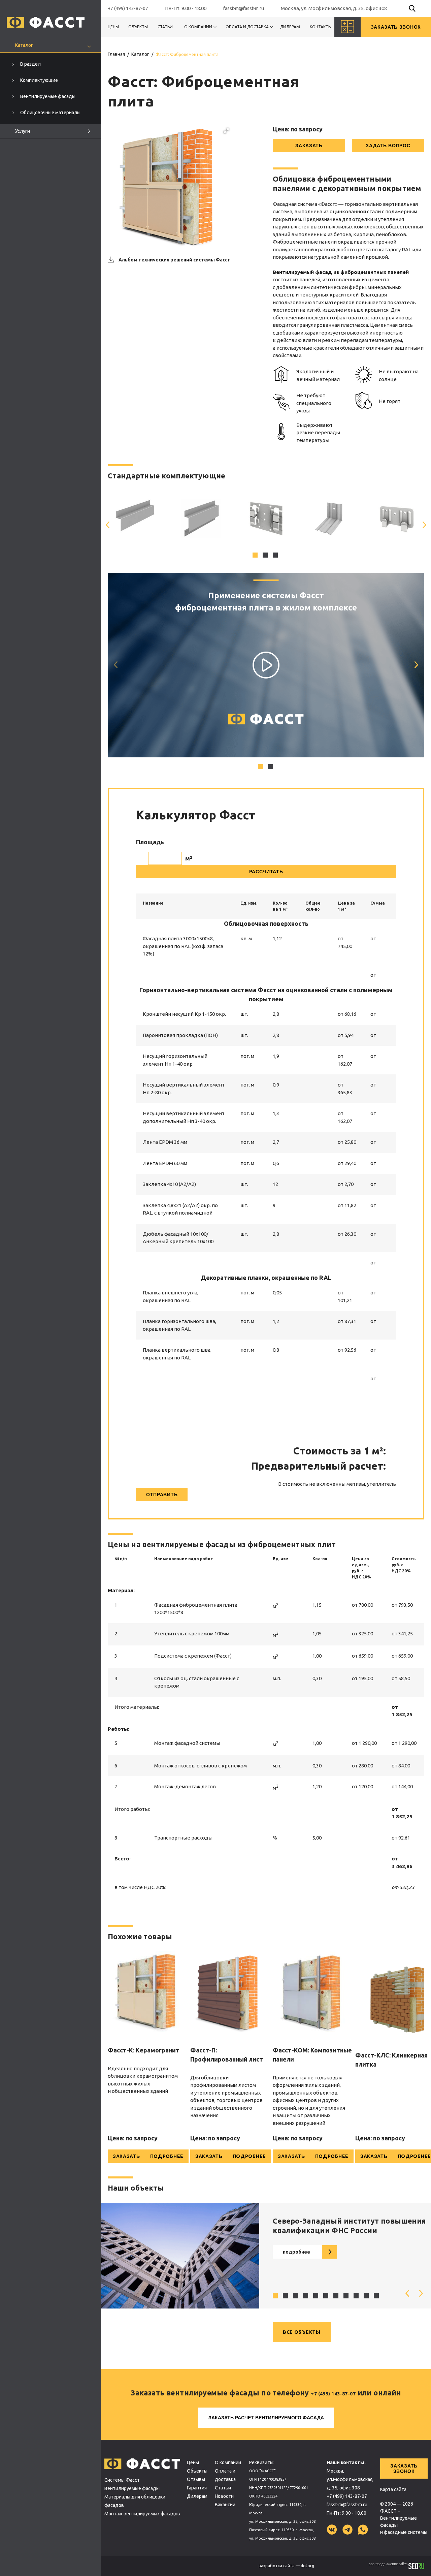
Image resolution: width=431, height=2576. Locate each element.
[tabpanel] (135, 518)
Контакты (321, 27)
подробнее (296, 2252)
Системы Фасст (122, 2480)
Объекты (138, 27)
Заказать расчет (266, 2418)
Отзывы (196, 2479)
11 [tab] (377, 2297)
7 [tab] (337, 2297)
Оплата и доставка (247, 27)
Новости (224, 2496)
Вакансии (225, 2505)
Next (424, 525)
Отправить (162, 1495)
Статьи (165, 27)
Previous (108, 525)
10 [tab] (367, 2297)
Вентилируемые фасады (132, 2488)
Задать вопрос (388, 146)
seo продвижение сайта (389, 2564)
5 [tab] (317, 2297)
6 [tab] (327, 2297)
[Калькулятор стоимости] (347, 27)
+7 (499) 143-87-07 (128, 8)
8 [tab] (347, 2297)
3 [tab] (276, 556)
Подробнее (167, 2156)
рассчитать (266, 872)
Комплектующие (39, 80)
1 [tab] (256, 556)
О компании (198, 27)
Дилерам (290, 27)
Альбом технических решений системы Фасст (174, 260)
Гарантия (197, 2488)
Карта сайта (393, 2489)
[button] (226, 131)
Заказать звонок (404, 2469)
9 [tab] (357, 2297)
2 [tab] (266, 556)
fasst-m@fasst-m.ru (244, 8)
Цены (113, 27)
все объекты (302, 2332)
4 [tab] (306, 2297)
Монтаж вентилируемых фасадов (142, 2514)
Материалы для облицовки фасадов (135, 2501)
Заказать (309, 146)
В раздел (30, 64)
